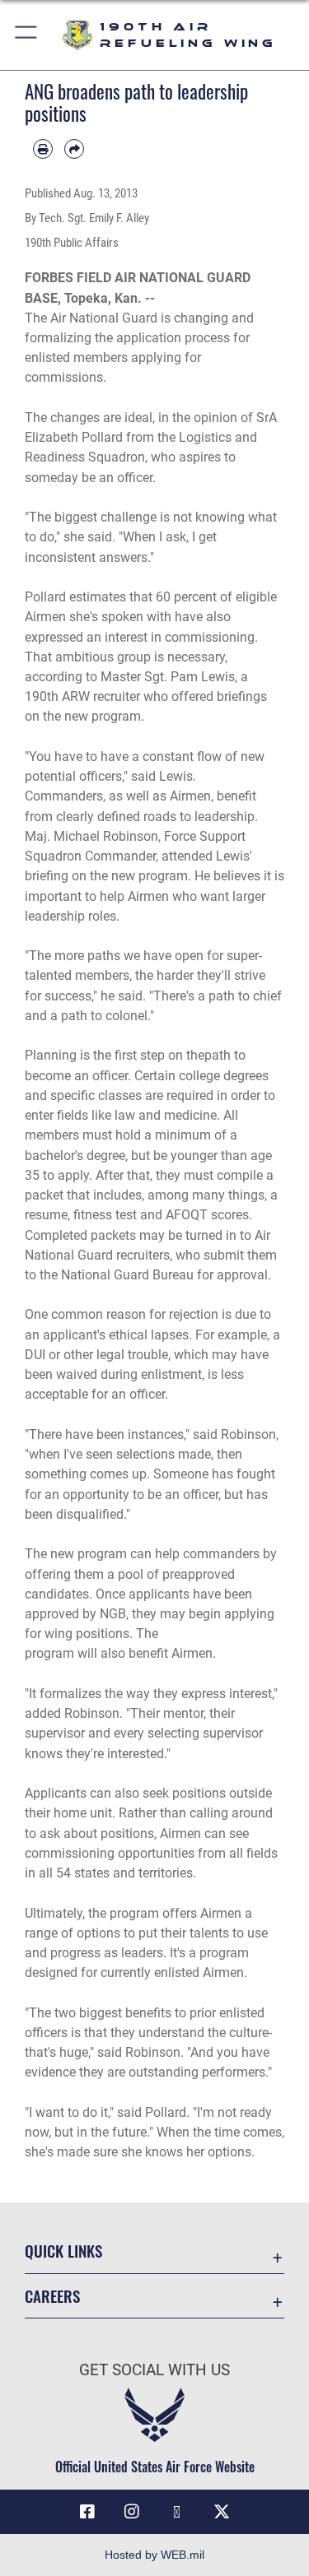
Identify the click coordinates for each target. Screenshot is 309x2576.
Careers (52, 2296)
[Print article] (43, 149)
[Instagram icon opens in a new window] (132, 2512)
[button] (27, 35)
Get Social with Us (154, 2370)
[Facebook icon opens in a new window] (87, 2512)
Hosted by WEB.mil (154, 2555)
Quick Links (63, 2251)
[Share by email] (74, 149)
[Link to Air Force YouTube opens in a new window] (177, 2512)
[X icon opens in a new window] (222, 2512)
